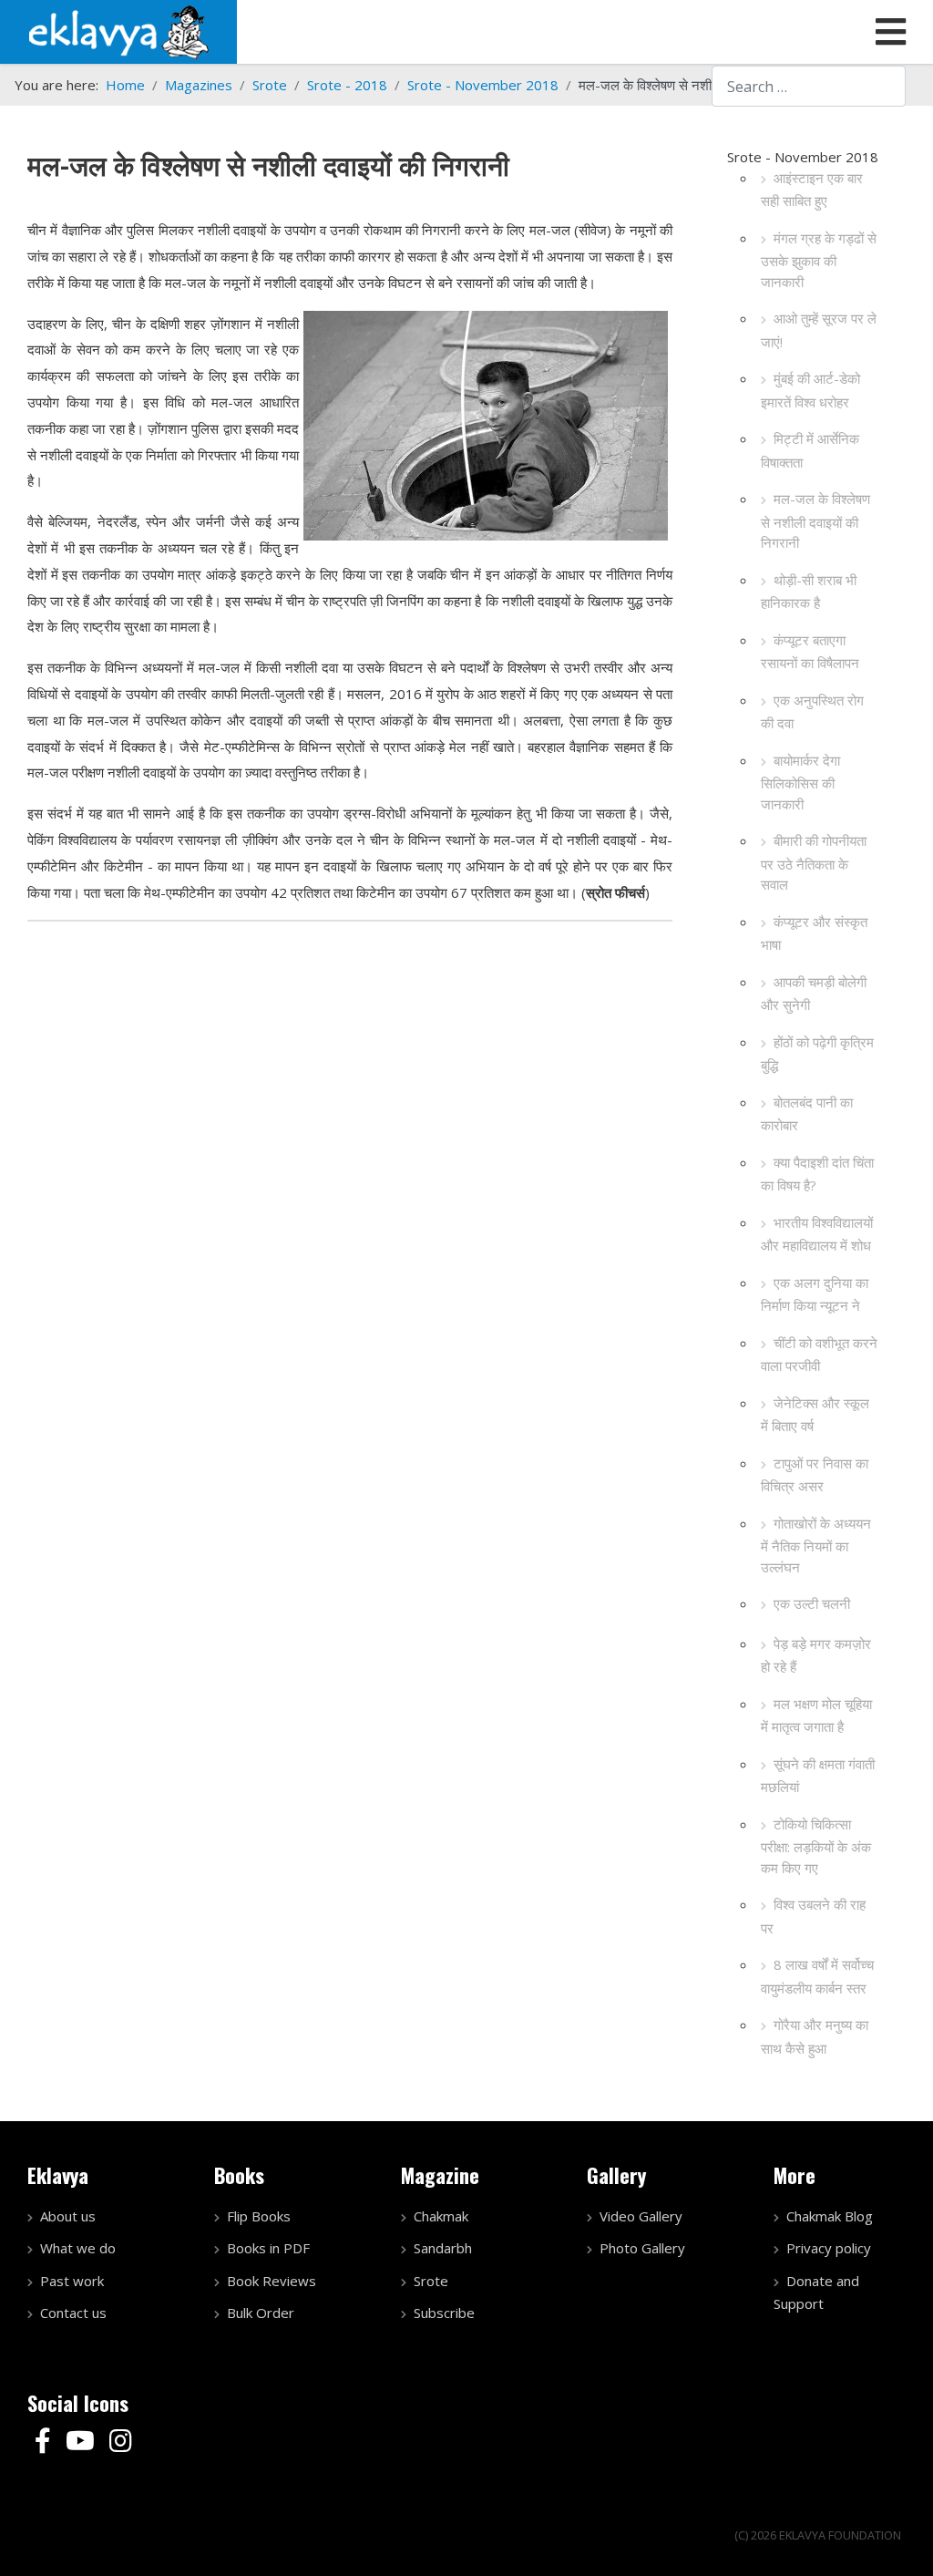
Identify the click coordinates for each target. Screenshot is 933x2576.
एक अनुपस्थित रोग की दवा (812, 712)
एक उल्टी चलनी (812, 1603)
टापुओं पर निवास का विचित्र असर (815, 1475)
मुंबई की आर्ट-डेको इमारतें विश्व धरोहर (810, 390)
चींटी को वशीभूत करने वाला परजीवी (819, 1355)
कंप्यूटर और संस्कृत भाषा (814, 933)
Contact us (73, 2313)
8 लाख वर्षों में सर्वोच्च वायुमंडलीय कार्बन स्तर (817, 1976)
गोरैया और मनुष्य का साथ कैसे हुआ (815, 2036)
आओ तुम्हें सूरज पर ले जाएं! (819, 330)
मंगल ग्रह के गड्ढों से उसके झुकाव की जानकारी (819, 260)
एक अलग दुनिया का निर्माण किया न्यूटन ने (815, 1294)
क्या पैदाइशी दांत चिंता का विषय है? (817, 1174)
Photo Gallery (642, 2248)
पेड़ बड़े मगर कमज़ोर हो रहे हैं (816, 1655)
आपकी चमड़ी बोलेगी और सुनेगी (814, 994)
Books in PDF (268, 2248)
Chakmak (441, 2216)
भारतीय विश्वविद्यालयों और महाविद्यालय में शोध (817, 1234)
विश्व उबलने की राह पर (813, 1916)
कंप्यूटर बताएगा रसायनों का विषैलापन (810, 652)
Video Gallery (641, 2216)
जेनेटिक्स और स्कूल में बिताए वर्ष (815, 1415)
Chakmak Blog (830, 2216)
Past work (72, 2281)
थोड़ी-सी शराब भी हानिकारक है (809, 592)
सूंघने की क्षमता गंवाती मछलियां (818, 1776)
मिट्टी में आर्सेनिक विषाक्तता (810, 450)
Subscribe (444, 2313)
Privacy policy (829, 2248)
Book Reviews (272, 2281)
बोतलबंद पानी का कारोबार (807, 1114)
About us (68, 2216)
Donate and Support (816, 2293)
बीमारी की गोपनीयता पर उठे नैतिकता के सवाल (814, 862)
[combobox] (809, 86)
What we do (78, 2248)
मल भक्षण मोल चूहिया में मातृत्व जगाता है (816, 1716)
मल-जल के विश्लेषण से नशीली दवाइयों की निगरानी (815, 520)
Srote (431, 2281)
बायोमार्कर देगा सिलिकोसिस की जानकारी (800, 782)
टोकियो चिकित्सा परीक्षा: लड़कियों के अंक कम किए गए (816, 1846)
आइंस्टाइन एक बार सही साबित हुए (812, 190)
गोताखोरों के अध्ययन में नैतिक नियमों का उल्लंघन (816, 1545)
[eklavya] (118, 30)
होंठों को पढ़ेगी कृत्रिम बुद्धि (817, 1054)
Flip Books (259, 2216)
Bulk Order (261, 2313)
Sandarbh (443, 2248)
